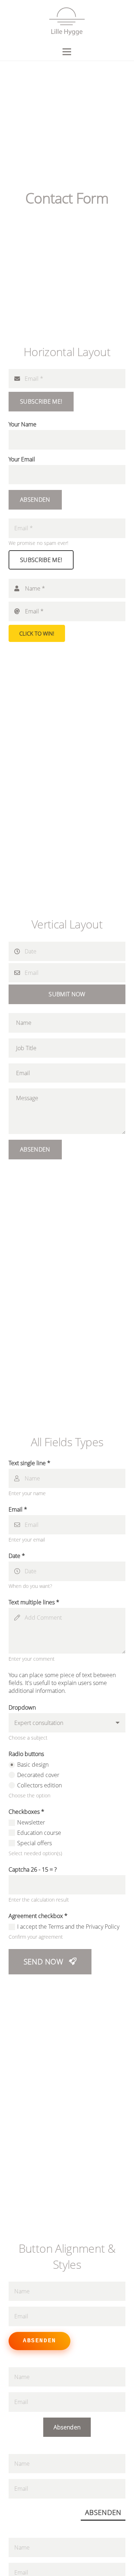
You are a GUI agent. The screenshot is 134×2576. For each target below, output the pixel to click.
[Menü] (67, 52)
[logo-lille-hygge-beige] (67, 21)
